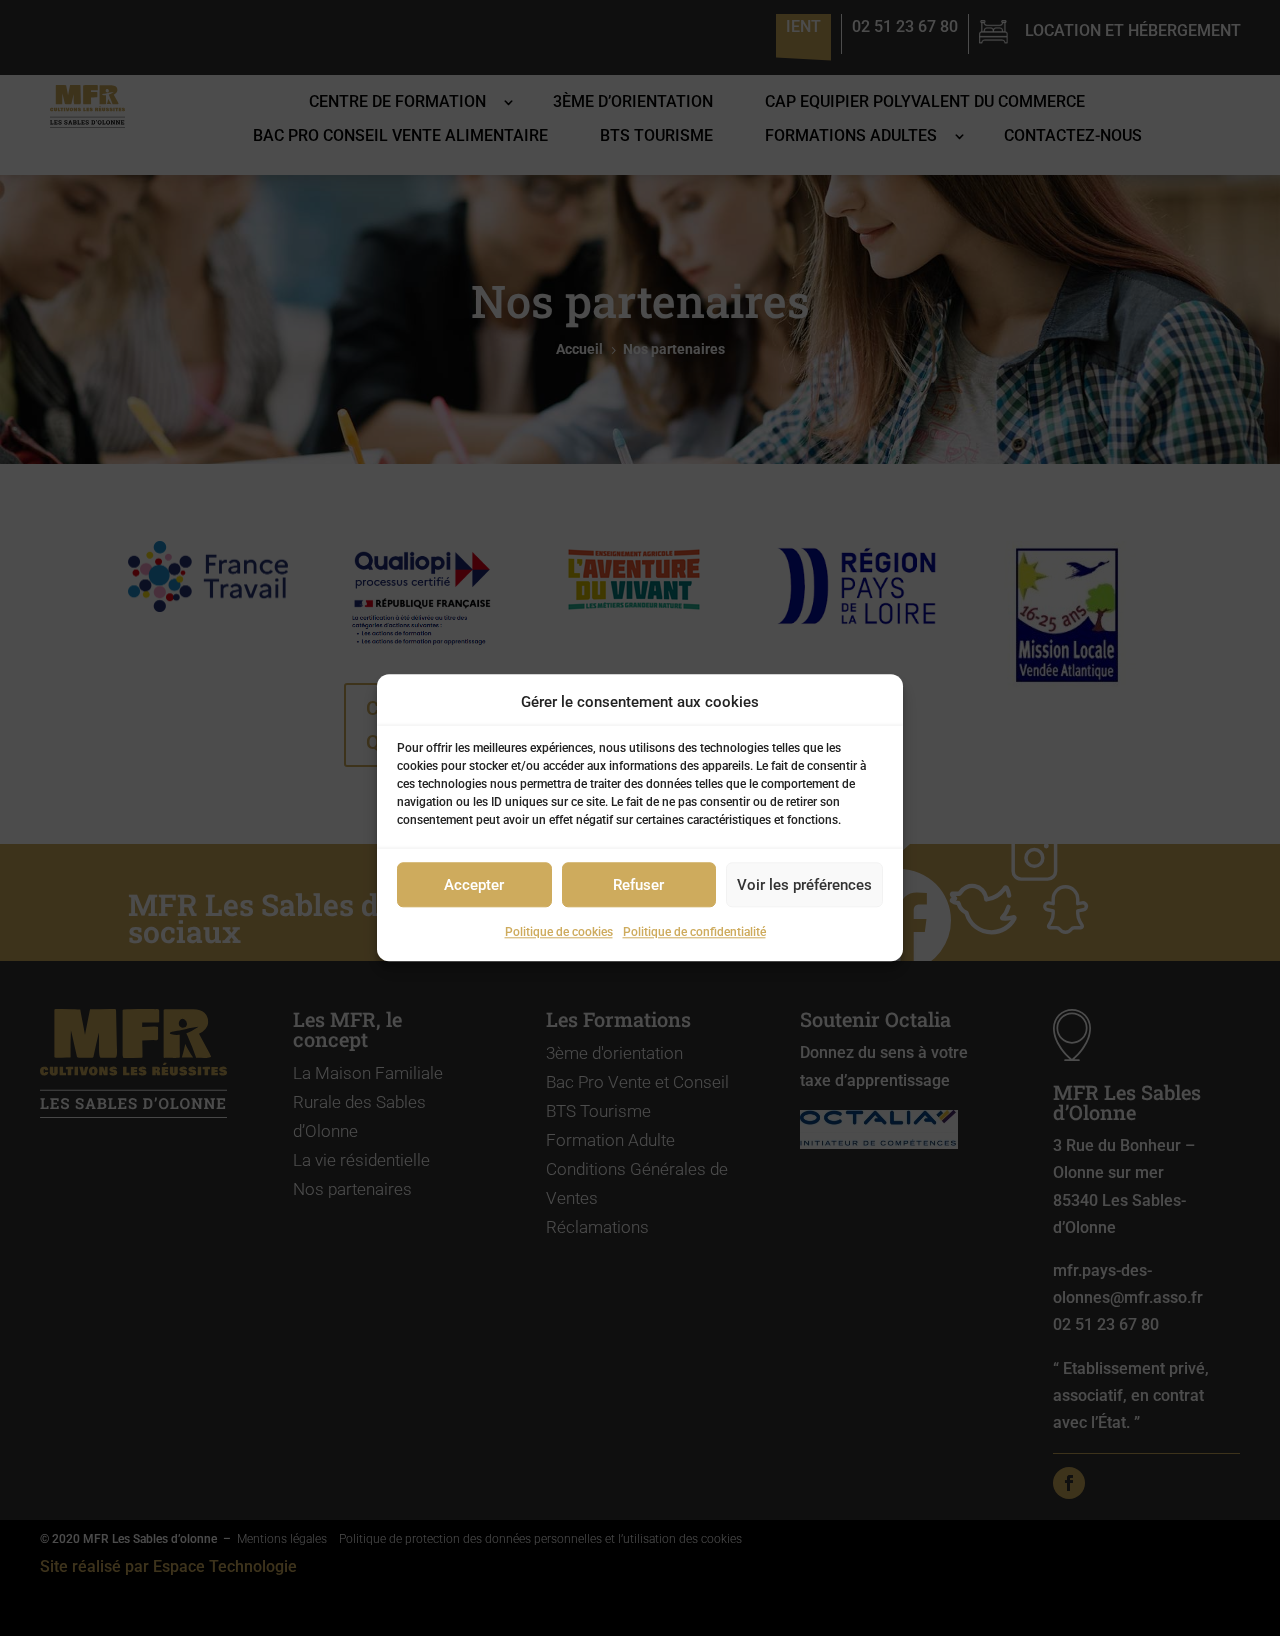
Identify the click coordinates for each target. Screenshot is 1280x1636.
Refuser (638, 885)
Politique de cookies (559, 933)
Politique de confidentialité (694, 933)
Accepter (474, 885)
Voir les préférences (804, 885)
